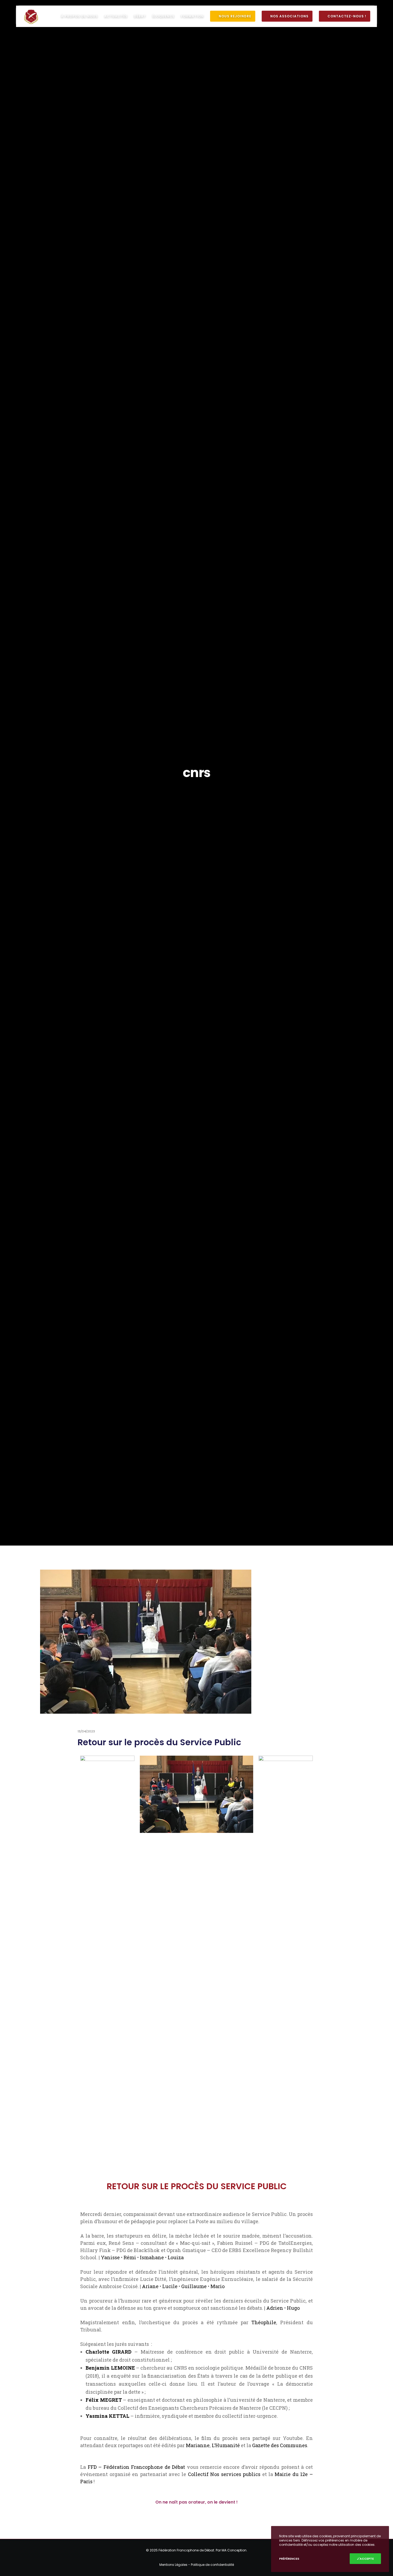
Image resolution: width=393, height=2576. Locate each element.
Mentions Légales (173, 2565)
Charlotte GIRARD (109, 2352)
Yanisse (110, 2257)
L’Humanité (226, 2445)
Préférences (289, 2559)
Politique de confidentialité (212, 2565)
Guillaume (194, 2286)
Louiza (176, 2257)
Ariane (150, 2286)
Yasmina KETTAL (107, 2416)
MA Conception (234, 2550)
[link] (130, 2257)
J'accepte (365, 2559)
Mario (217, 2286)
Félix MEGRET (104, 2400)
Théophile (264, 2322)
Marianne (198, 2445)
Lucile (170, 2286)
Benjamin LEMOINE (110, 2368)
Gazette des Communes (280, 2445)
